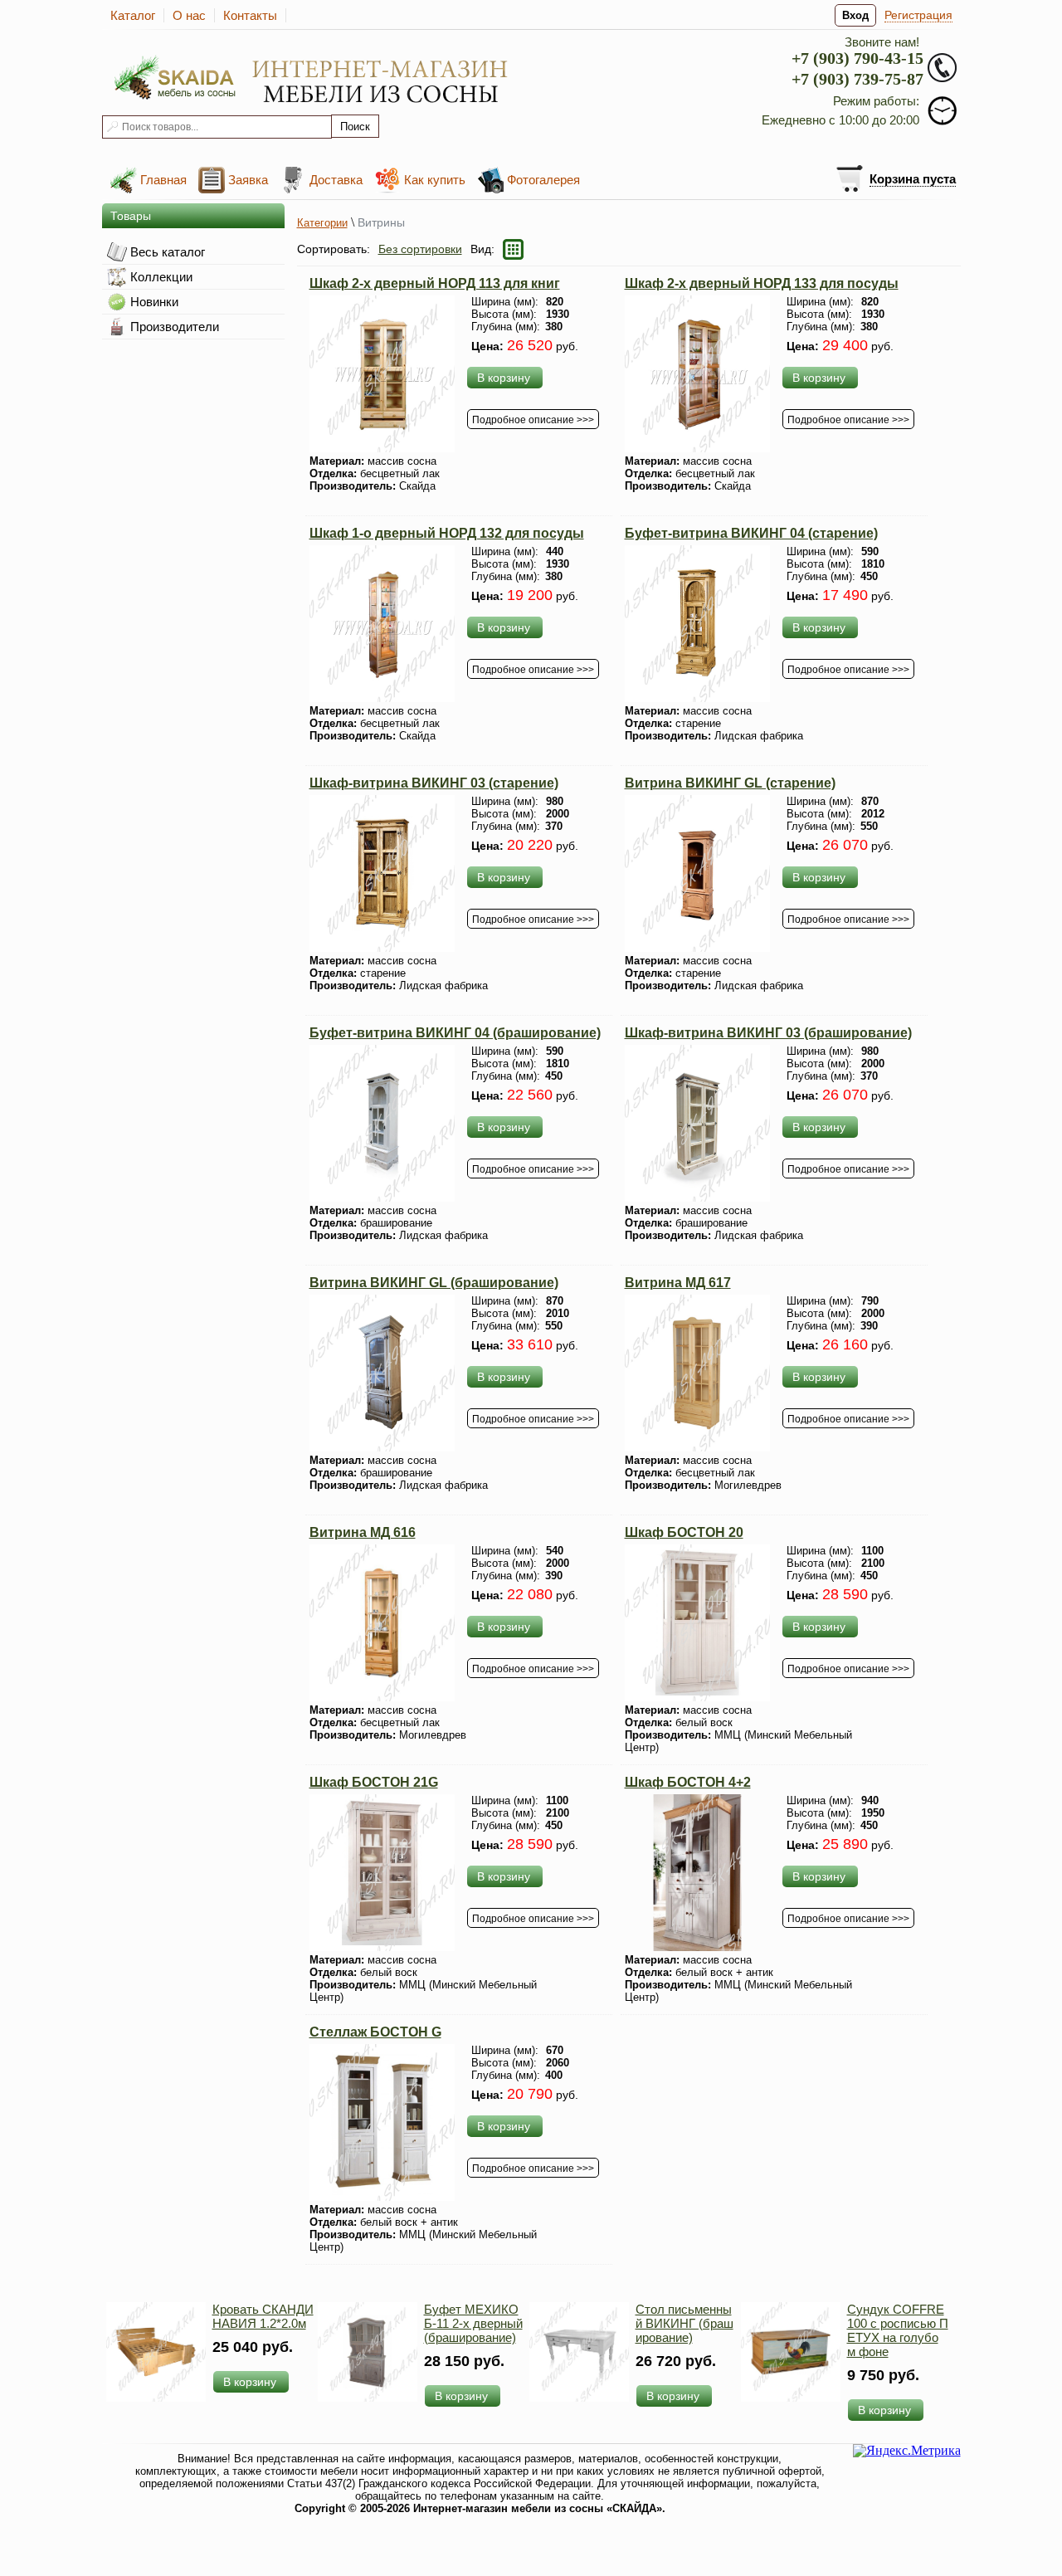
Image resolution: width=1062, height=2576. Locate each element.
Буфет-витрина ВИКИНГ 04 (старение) (751, 533)
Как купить (435, 180)
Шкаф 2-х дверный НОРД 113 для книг (435, 283)
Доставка (336, 180)
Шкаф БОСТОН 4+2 (688, 1782)
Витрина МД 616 (363, 1532)
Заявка (248, 180)
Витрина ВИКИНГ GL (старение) (730, 783)
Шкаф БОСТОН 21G (374, 1782)
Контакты (250, 15)
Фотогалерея (543, 180)
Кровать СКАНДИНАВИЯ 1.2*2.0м (263, 2316)
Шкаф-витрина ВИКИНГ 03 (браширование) (768, 1033)
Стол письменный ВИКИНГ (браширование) (684, 2323)
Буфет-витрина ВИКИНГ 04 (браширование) (455, 1033)
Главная (163, 180)
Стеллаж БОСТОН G (375, 2032)
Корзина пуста (913, 179)
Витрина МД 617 (678, 1283)
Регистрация (918, 15)
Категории (322, 223)
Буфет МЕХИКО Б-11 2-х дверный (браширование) (473, 2323)
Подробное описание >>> (533, 420)
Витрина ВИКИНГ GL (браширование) (434, 1283)
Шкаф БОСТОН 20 (684, 1532)
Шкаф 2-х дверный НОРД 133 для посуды (762, 283)
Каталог (133, 15)
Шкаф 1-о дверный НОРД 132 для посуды (447, 533)
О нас (189, 15)
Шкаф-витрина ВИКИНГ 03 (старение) (434, 783)
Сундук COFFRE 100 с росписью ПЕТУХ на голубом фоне (898, 2330)
